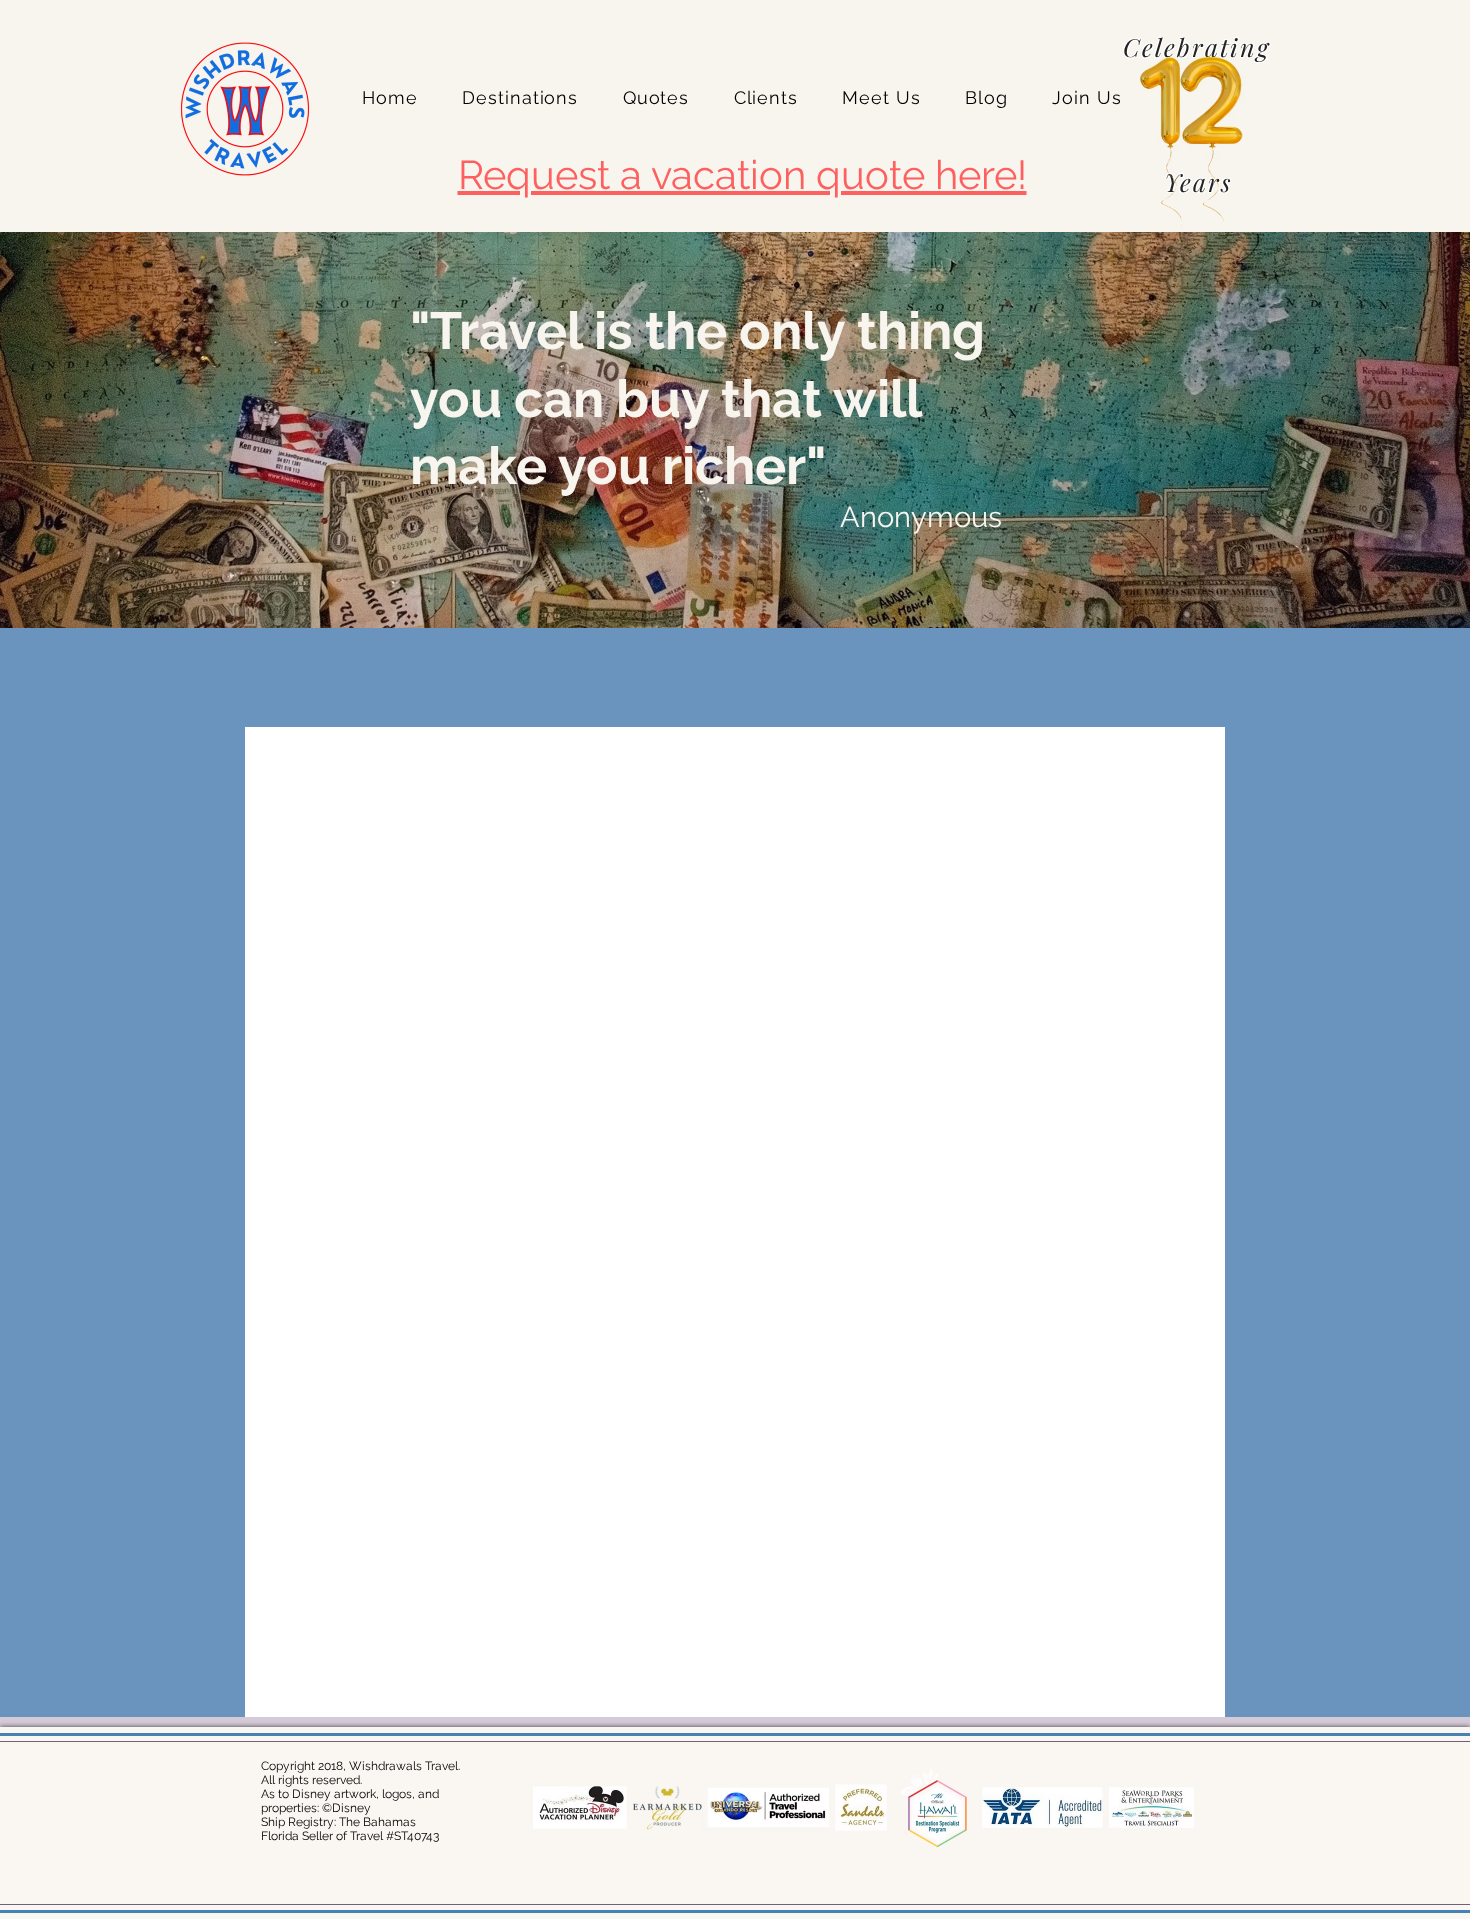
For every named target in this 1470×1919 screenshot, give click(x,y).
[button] (520, 97)
